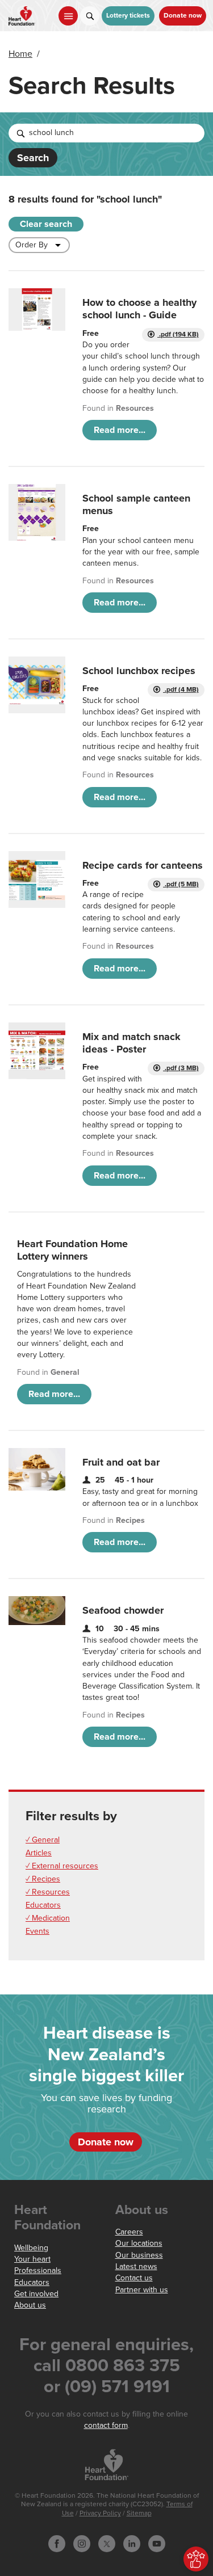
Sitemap (139, 2513)
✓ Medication (48, 1918)
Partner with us (142, 2290)
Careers (129, 2232)
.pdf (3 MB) (181, 1068)
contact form (106, 2425)
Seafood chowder (123, 1610)
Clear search (46, 224)
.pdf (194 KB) (178, 334)
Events (37, 1931)
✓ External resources (62, 1866)
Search (33, 158)
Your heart (32, 2259)
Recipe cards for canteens (143, 865)
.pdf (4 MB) (181, 690)
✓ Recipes (43, 1879)
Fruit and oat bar (121, 1462)
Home (20, 54)
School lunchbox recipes (139, 671)
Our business (139, 2255)
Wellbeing (31, 2248)
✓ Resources (48, 1892)
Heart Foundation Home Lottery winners (72, 1250)
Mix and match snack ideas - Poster (131, 1043)
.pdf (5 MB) (181, 884)
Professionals (38, 2270)
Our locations (139, 2243)
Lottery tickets (128, 16)
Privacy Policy (100, 2513)
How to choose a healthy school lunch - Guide (139, 309)
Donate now (183, 16)
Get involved (36, 2294)
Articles (39, 1853)
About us (30, 2305)
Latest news (136, 2266)
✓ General (43, 1840)
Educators (43, 1905)
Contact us (134, 2278)
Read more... (120, 430)
